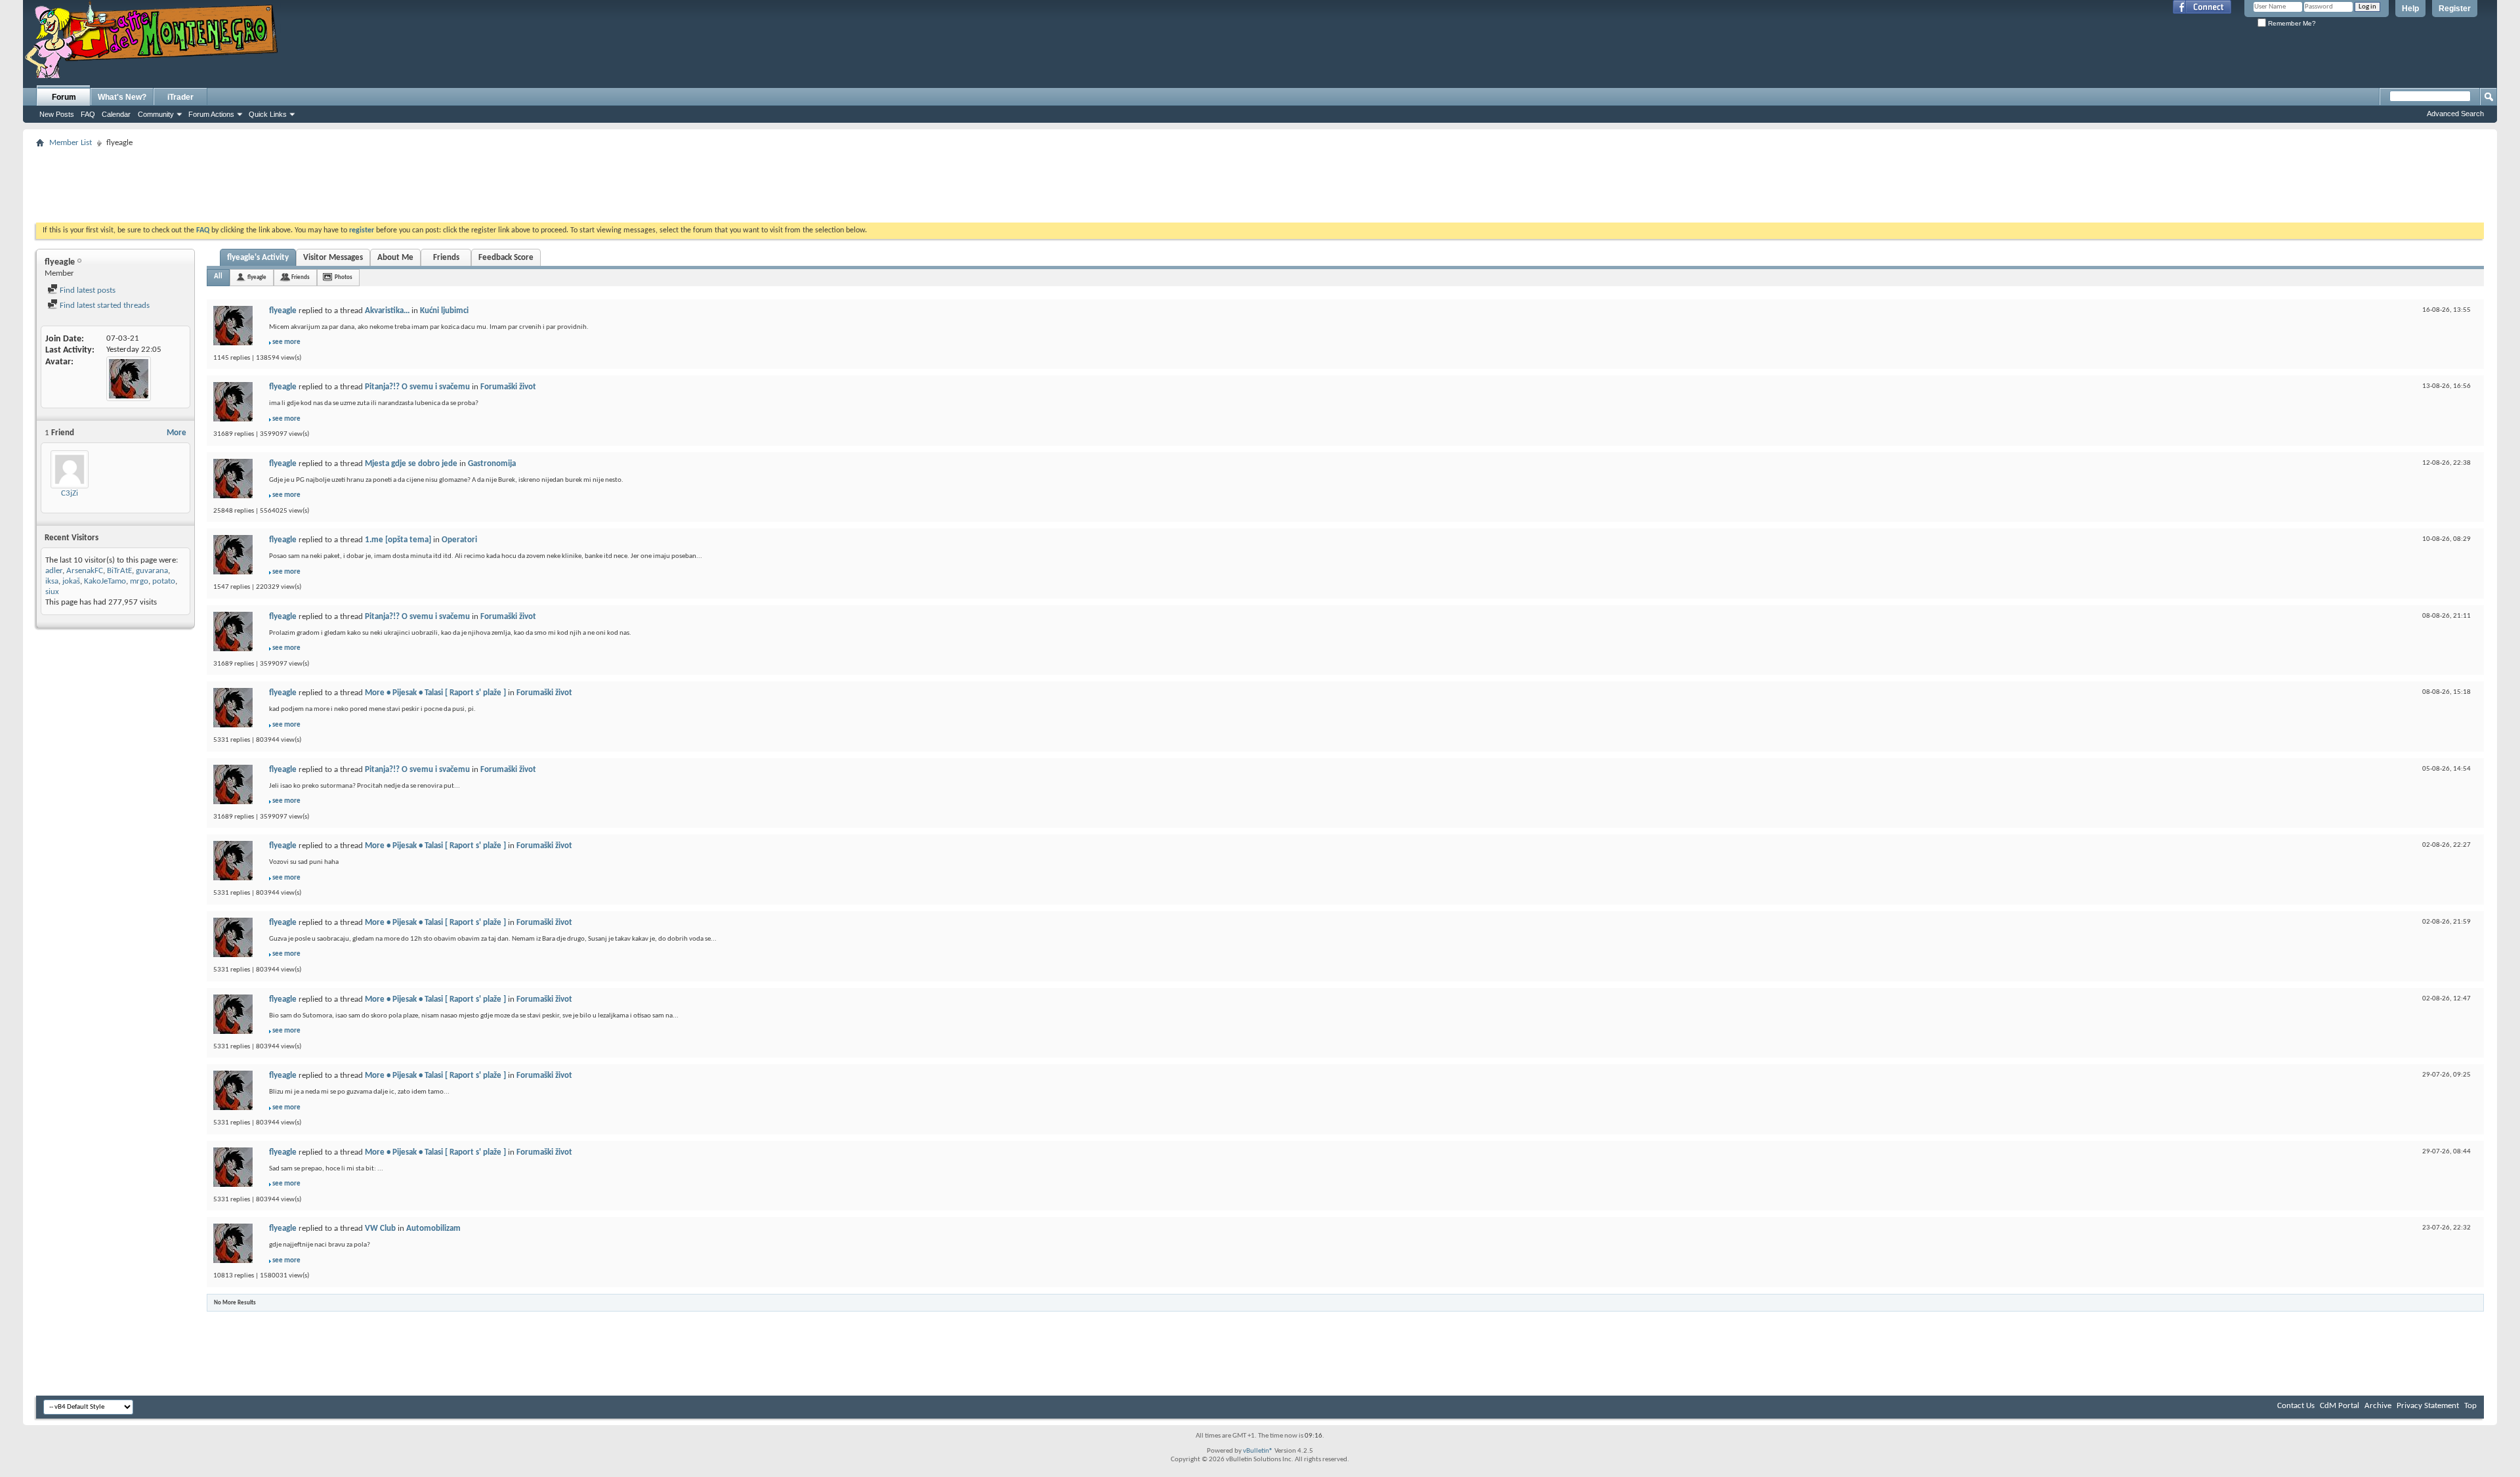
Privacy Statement (2428, 1406)
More (177, 433)
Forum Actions (211, 114)
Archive (2378, 1406)
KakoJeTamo (105, 581)
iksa (52, 581)
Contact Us (2296, 1406)
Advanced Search (2455, 114)
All (218, 277)
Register (2455, 9)
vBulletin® (1258, 1451)
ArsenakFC (85, 571)
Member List (71, 143)
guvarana (152, 571)
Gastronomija (492, 464)
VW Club (380, 1229)
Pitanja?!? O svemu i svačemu (417, 387)
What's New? (122, 97)
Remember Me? (2291, 23)
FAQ (88, 114)
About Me (395, 258)
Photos (344, 277)
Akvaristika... (387, 311)
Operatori (459, 540)
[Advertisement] (1260, 181)
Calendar (116, 114)
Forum (64, 97)
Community (156, 114)
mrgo (139, 581)
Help (2410, 9)
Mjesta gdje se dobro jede (411, 464)
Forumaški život (508, 387)
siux (52, 592)
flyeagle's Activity (258, 258)
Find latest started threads (104, 306)
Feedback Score (506, 258)
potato (164, 581)
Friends (446, 258)
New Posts (57, 114)
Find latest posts (87, 290)
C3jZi (70, 493)
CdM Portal (2340, 1406)
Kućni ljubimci (444, 311)
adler (54, 571)
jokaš (71, 581)
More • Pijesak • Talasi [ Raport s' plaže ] (435, 693)
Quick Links (268, 114)
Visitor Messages (333, 258)
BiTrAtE (119, 571)
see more (286, 342)
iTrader (180, 97)
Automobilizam (433, 1229)
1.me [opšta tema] (398, 540)
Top (2470, 1406)
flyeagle (257, 277)
